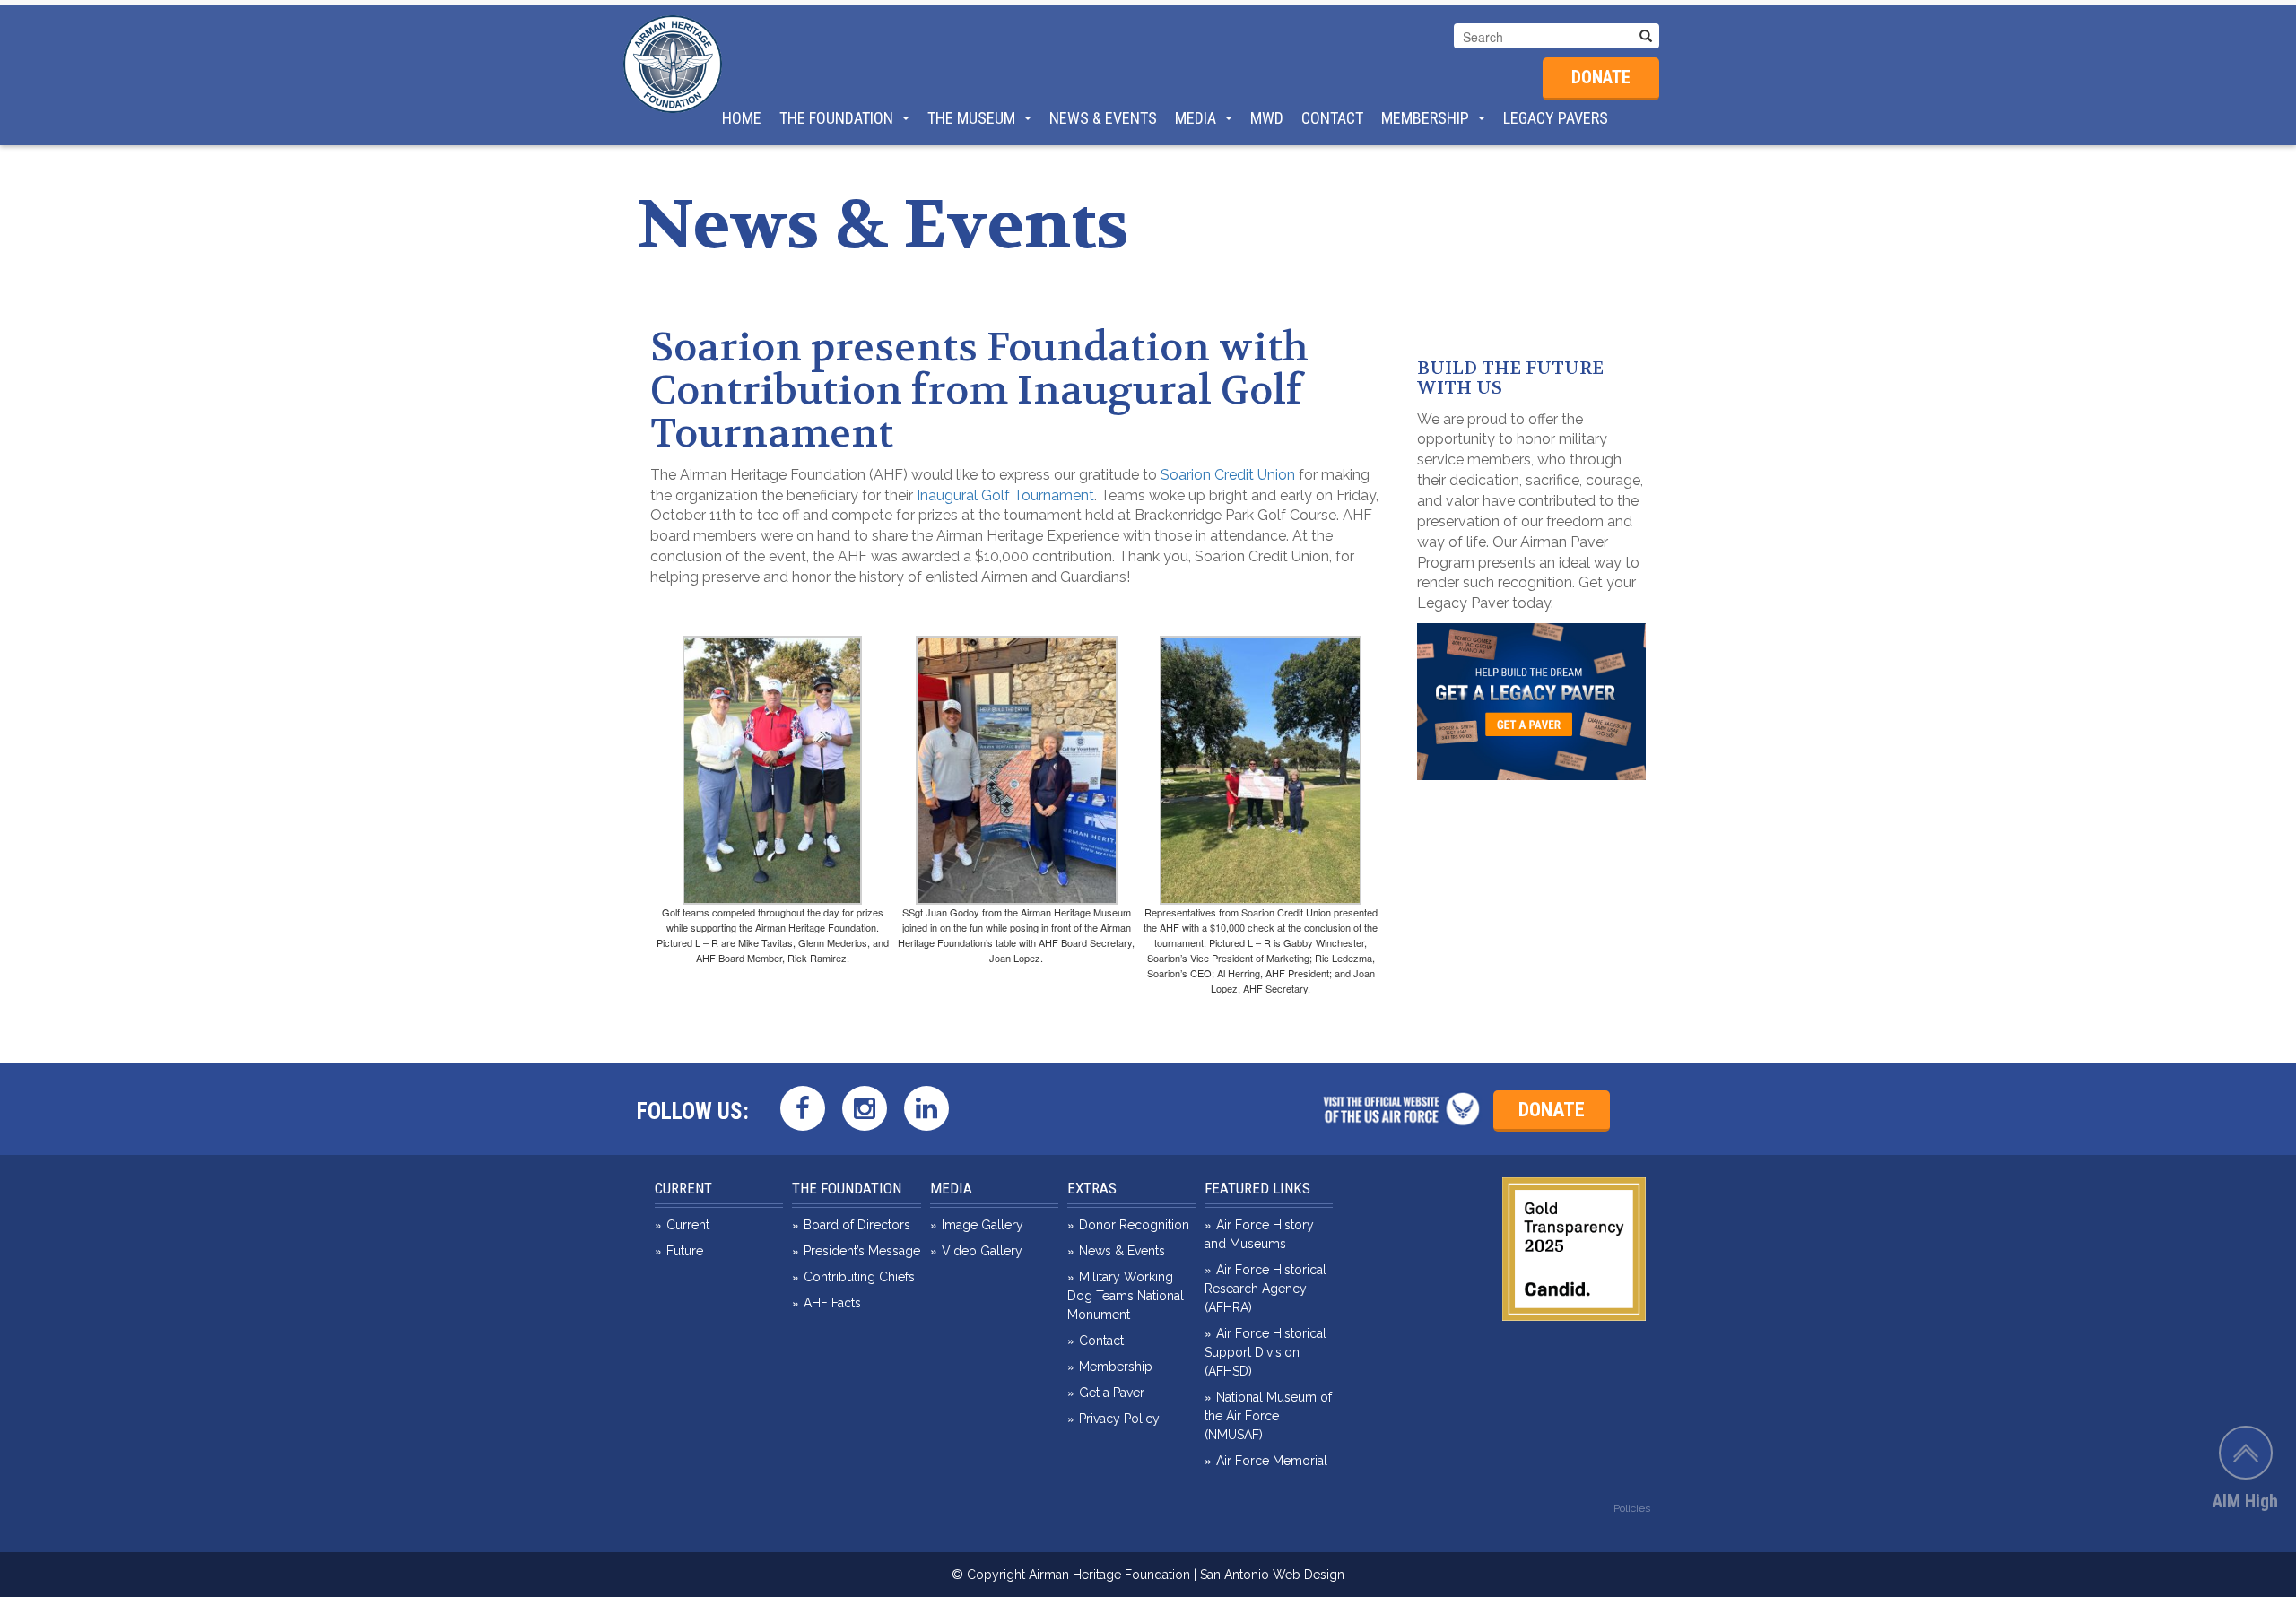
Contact (1332, 118)
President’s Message (862, 1251)
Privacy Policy (1119, 1419)
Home (742, 118)
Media (1196, 118)
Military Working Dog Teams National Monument (1126, 1296)
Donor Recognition (1134, 1225)
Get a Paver (1112, 1393)
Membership (1425, 118)
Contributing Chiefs (859, 1277)
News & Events (1103, 118)
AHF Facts (832, 1303)
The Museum (971, 118)
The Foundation (836, 118)
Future (685, 1251)
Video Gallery (982, 1251)
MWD (1267, 118)
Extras (1092, 1188)
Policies (1632, 1508)
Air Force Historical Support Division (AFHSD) (1265, 1352)
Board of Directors (857, 1225)
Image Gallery (983, 1225)
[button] (1646, 36)
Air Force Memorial (1272, 1461)
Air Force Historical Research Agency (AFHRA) (1265, 1289)
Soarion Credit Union (1228, 475)
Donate (1601, 77)
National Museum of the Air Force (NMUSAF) (1268, 1416)
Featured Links (1257, 1188)
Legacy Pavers (1556, 118)
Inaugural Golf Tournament (1004, 495)
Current (683, 1188)
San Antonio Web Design (1272, 1575)
